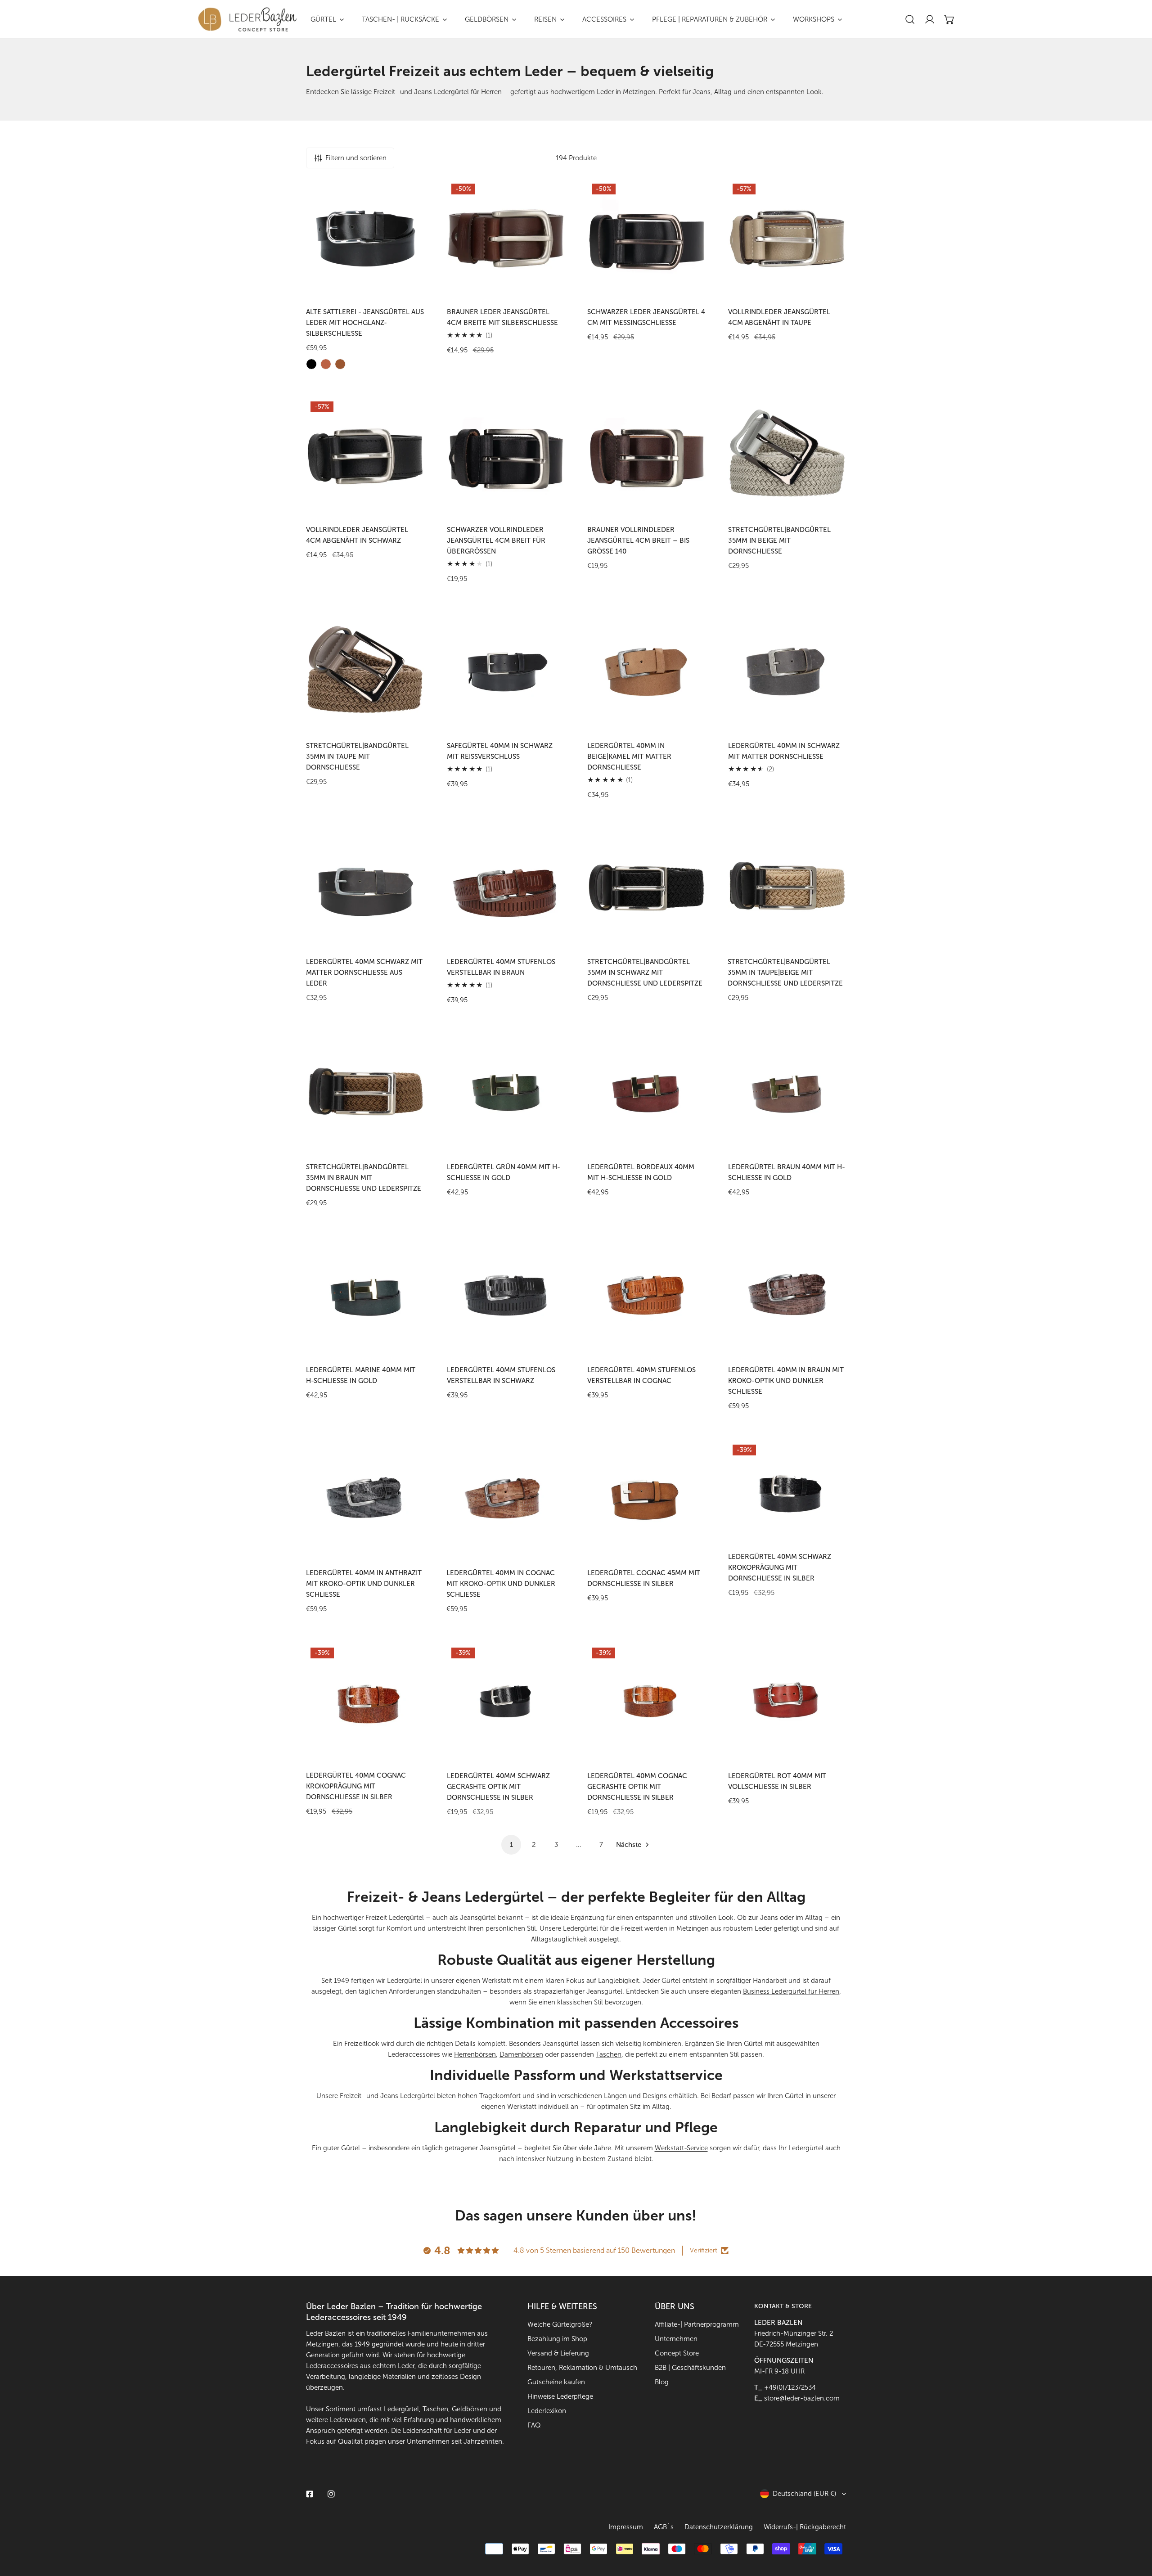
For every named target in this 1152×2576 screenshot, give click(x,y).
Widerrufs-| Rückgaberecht (805, 2527)
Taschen (609, 2054)
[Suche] (910, 19)
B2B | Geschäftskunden (690, 2368)
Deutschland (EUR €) (804, 2494)
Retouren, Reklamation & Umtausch (582, 2368)
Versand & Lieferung (558, 2353)
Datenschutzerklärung (719, 2527)
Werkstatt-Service (681, 2148)
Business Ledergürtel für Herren (791, 1991)
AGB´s (664, 2527)
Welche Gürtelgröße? (560, 2324)
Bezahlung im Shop (557, 2339)
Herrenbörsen (475, 2054)
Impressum (626, 2527)
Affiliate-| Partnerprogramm (697, 2324)
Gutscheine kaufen (556, 2382)
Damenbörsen (521, 2054)
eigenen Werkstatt (509, 2107)
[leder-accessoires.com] (247, 19)
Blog (662, 2382)
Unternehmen (676, 2339)
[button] (949, 19)
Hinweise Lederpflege (560, 2396)
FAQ (534, 2425)
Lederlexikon (547, 2411)
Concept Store (677, 2353)
